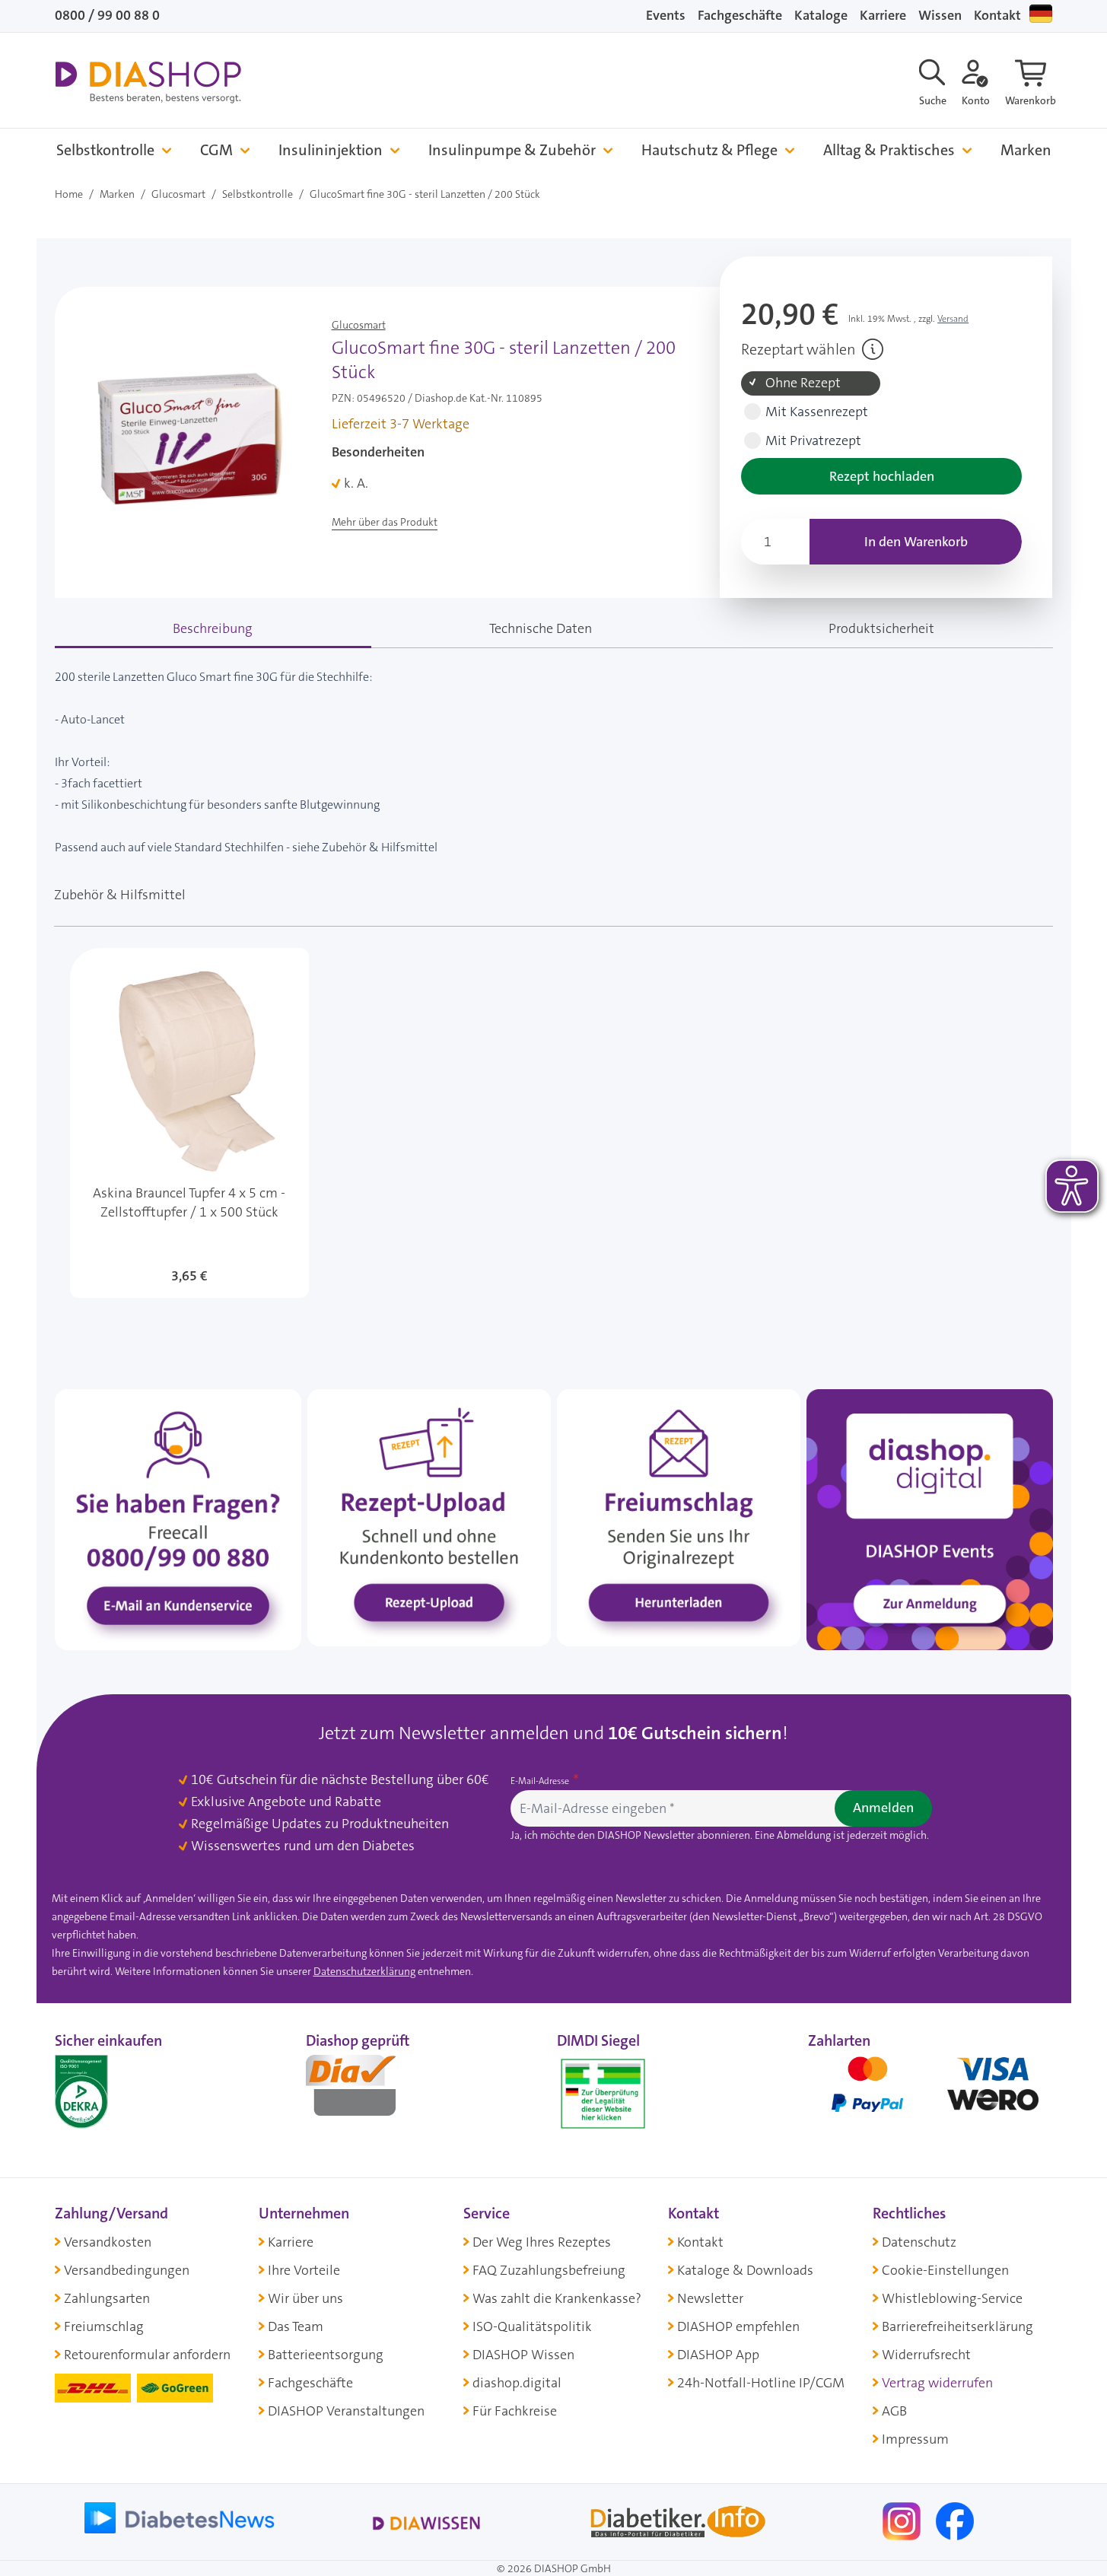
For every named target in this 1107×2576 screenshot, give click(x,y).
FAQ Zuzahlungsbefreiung (549, 2270)
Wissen (940, 15)
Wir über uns (305, 2298)
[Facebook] (955, 2520)
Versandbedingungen (127, 2270)
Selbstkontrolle (105, 150)
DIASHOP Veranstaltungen (346, 2411)
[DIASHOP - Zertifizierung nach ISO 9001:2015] (116, 2091)
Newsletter (710, 2298)
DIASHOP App (718, 2355)
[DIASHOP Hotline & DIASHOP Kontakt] (178, 1519)
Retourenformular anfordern (147, 2355)
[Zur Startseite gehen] (148, 82)
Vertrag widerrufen (937, 2383)
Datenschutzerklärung (364, 1971)
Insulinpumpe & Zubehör (512, 150)
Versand (953, 319)
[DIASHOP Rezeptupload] (429, 1517)
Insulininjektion (331, 150)
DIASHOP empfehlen (738, 2326)
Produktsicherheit (881, 628)
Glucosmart (178, 194)
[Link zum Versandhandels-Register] (603, 2094)
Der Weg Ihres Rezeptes (542, 2242)
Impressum (915, 2439)
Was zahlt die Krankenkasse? (557, 2298)
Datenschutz (919, 2242)
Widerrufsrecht (926, 2355)
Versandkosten (108, 2242)
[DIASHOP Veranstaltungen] (930, 1519)
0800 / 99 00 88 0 (107, 15)
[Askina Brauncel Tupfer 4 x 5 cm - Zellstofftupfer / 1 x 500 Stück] (189, 1123)
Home (69, 194)
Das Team (296, 2326)
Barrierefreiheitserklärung (957, 2326)
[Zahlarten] (930, 2091)
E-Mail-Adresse (541, 1781)
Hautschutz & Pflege (709, 150)
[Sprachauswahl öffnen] (1041, 14)
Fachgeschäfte (740, 15)
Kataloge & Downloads (745, 2270)
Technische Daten (541, 628)
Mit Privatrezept (813, 441)
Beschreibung (213, 628)
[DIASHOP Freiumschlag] (679, 1517)
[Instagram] (903, 2520)
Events (666, 15)
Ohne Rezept (803, 383)
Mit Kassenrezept (817, 412)
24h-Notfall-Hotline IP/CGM (761, 2383)
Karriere (883, 15)
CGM (216, 150)
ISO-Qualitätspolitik (532, 2326)
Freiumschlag (104, 2326)
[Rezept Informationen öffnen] (873, 349)
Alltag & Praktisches (889, 150)
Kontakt (997, 15)
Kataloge (821, 15)
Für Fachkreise (515, 2411)
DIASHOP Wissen (523, 2355)
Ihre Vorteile (304, 2270)
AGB (894, 2411)
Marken (1026, 150)
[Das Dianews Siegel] (367, 2091)
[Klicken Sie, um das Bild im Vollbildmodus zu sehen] (190, 431)
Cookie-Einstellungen (945, 2270)
